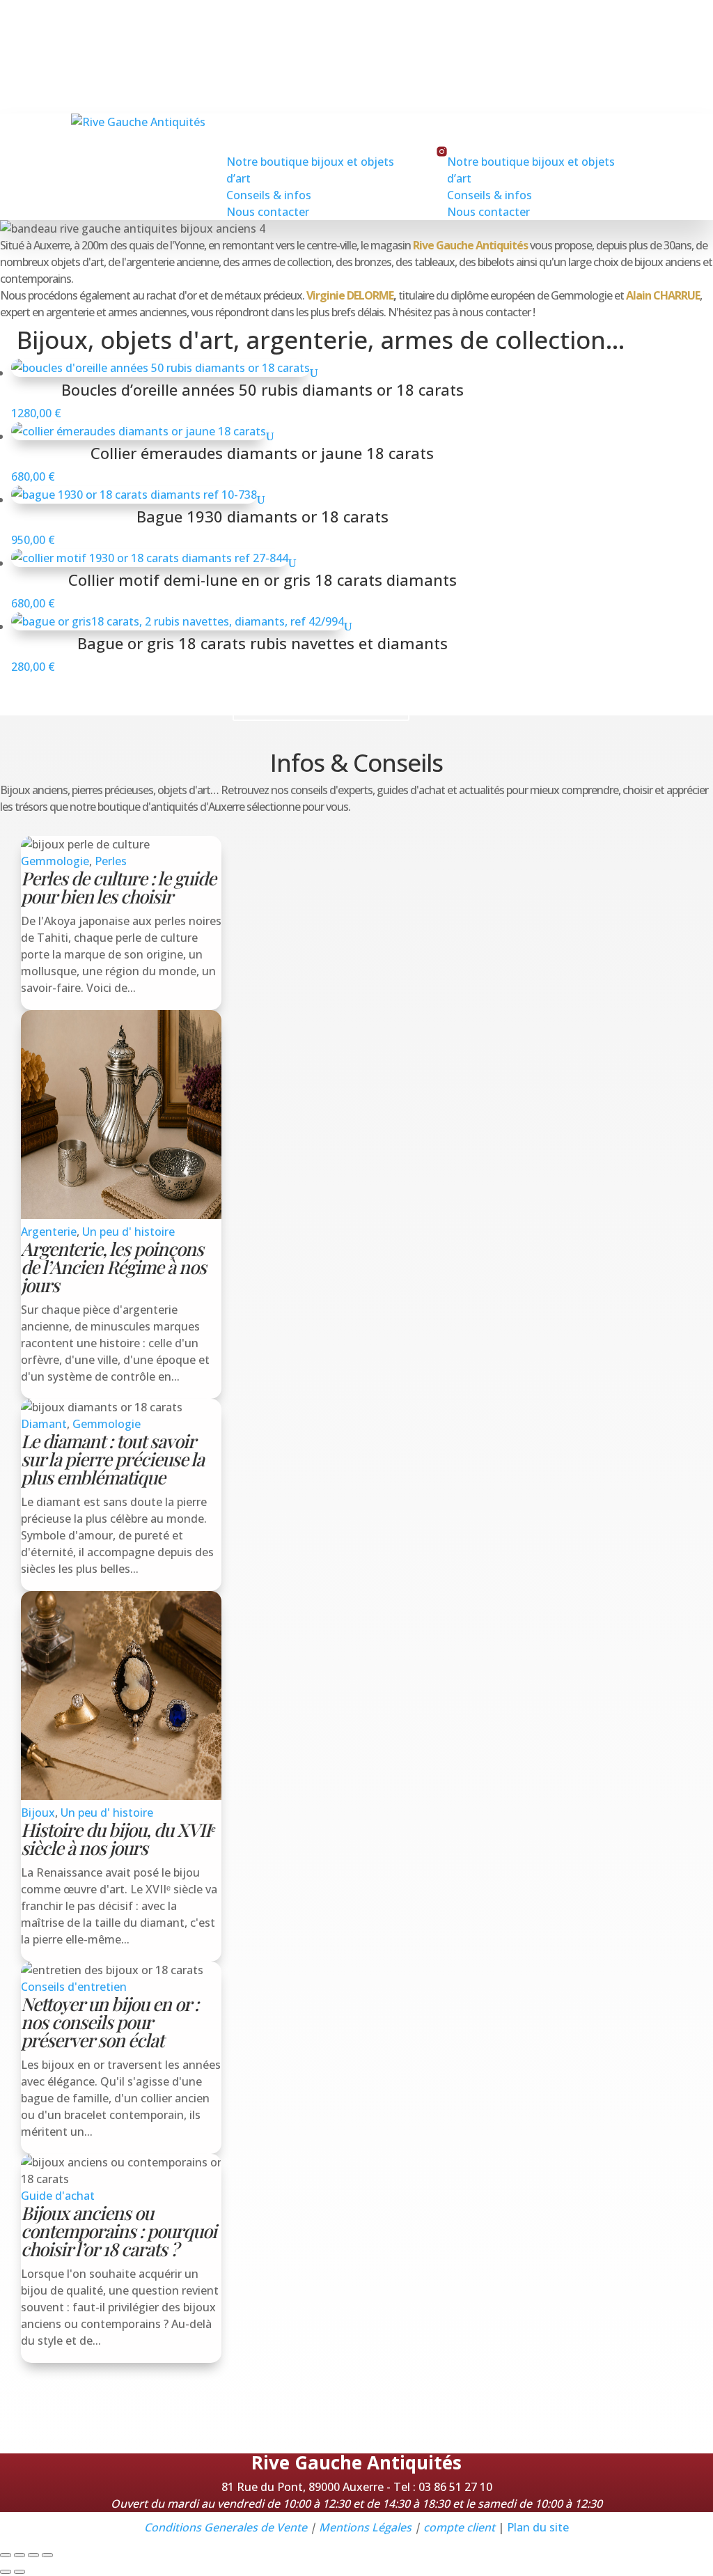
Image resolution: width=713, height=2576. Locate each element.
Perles (111, 861)
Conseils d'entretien (74, 1987)
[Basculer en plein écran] (19, 2555)
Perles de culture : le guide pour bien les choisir (118, 887)
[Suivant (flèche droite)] (19, 2572)
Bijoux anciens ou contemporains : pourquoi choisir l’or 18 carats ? (119, 2231)
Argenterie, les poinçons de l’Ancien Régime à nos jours (113, 1267)
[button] (17, 2401)
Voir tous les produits (321, 703)
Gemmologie (55, 861)
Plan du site (538, 2527)
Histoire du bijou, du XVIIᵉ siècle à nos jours (118, 1839)
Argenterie (49, 1232)
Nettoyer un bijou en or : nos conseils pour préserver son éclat (110, 2022)
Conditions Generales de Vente (226, 2527)
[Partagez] (33, 2555)
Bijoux (38, 1813)
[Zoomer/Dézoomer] (6, 2555)
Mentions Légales (365, 2527)
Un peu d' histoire (128, 1232)
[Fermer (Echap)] (47, 2555)
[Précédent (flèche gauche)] (6, 2572)
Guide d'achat (58, 2196)
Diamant (44, 1424)
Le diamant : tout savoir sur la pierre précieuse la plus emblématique (112, 1459)
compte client (459, 2527)
